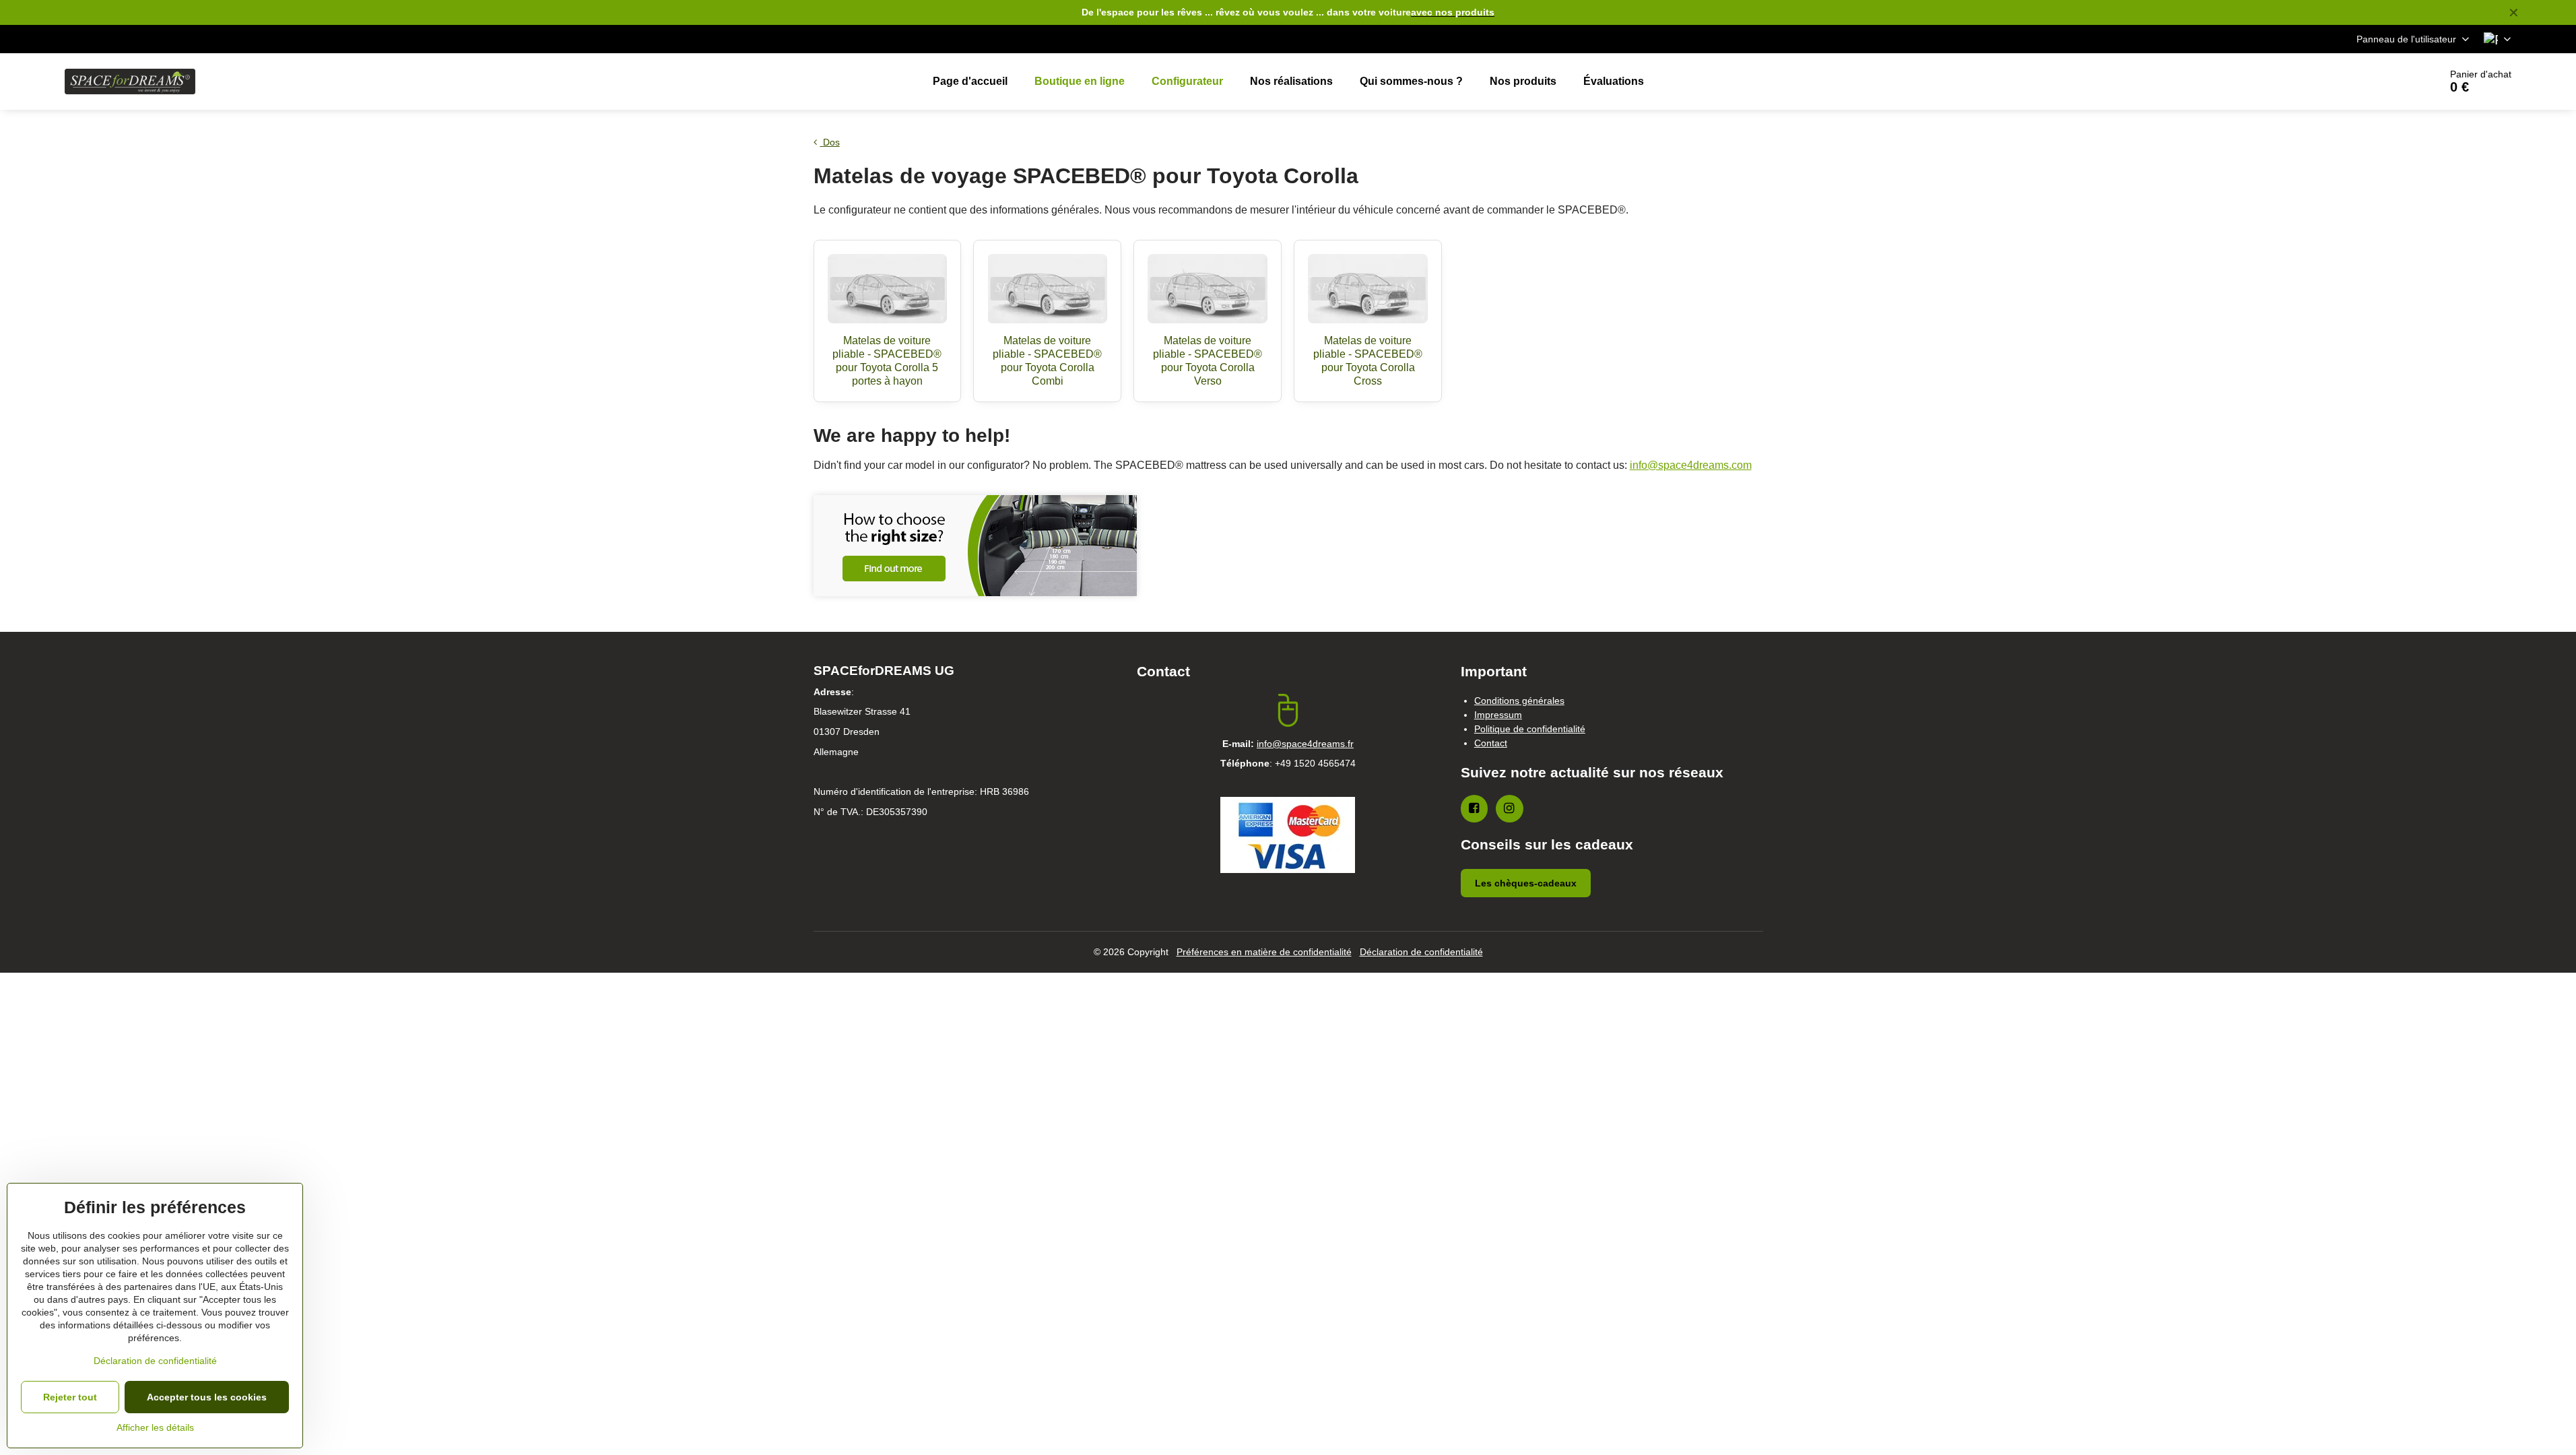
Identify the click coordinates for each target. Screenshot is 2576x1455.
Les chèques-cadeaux (1526, 883)
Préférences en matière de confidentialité (1264, 952)
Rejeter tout (70, 1397)
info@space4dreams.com (1691, 465)
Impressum (1498, 715)
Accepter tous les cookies (207, 1397)
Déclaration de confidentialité (1421, 952)
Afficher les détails (155, 1427)
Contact (1491, 743)
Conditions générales (1519, 701)
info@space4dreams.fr (1305, 744)
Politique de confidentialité (1530, 729)
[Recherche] (2392, 82)
